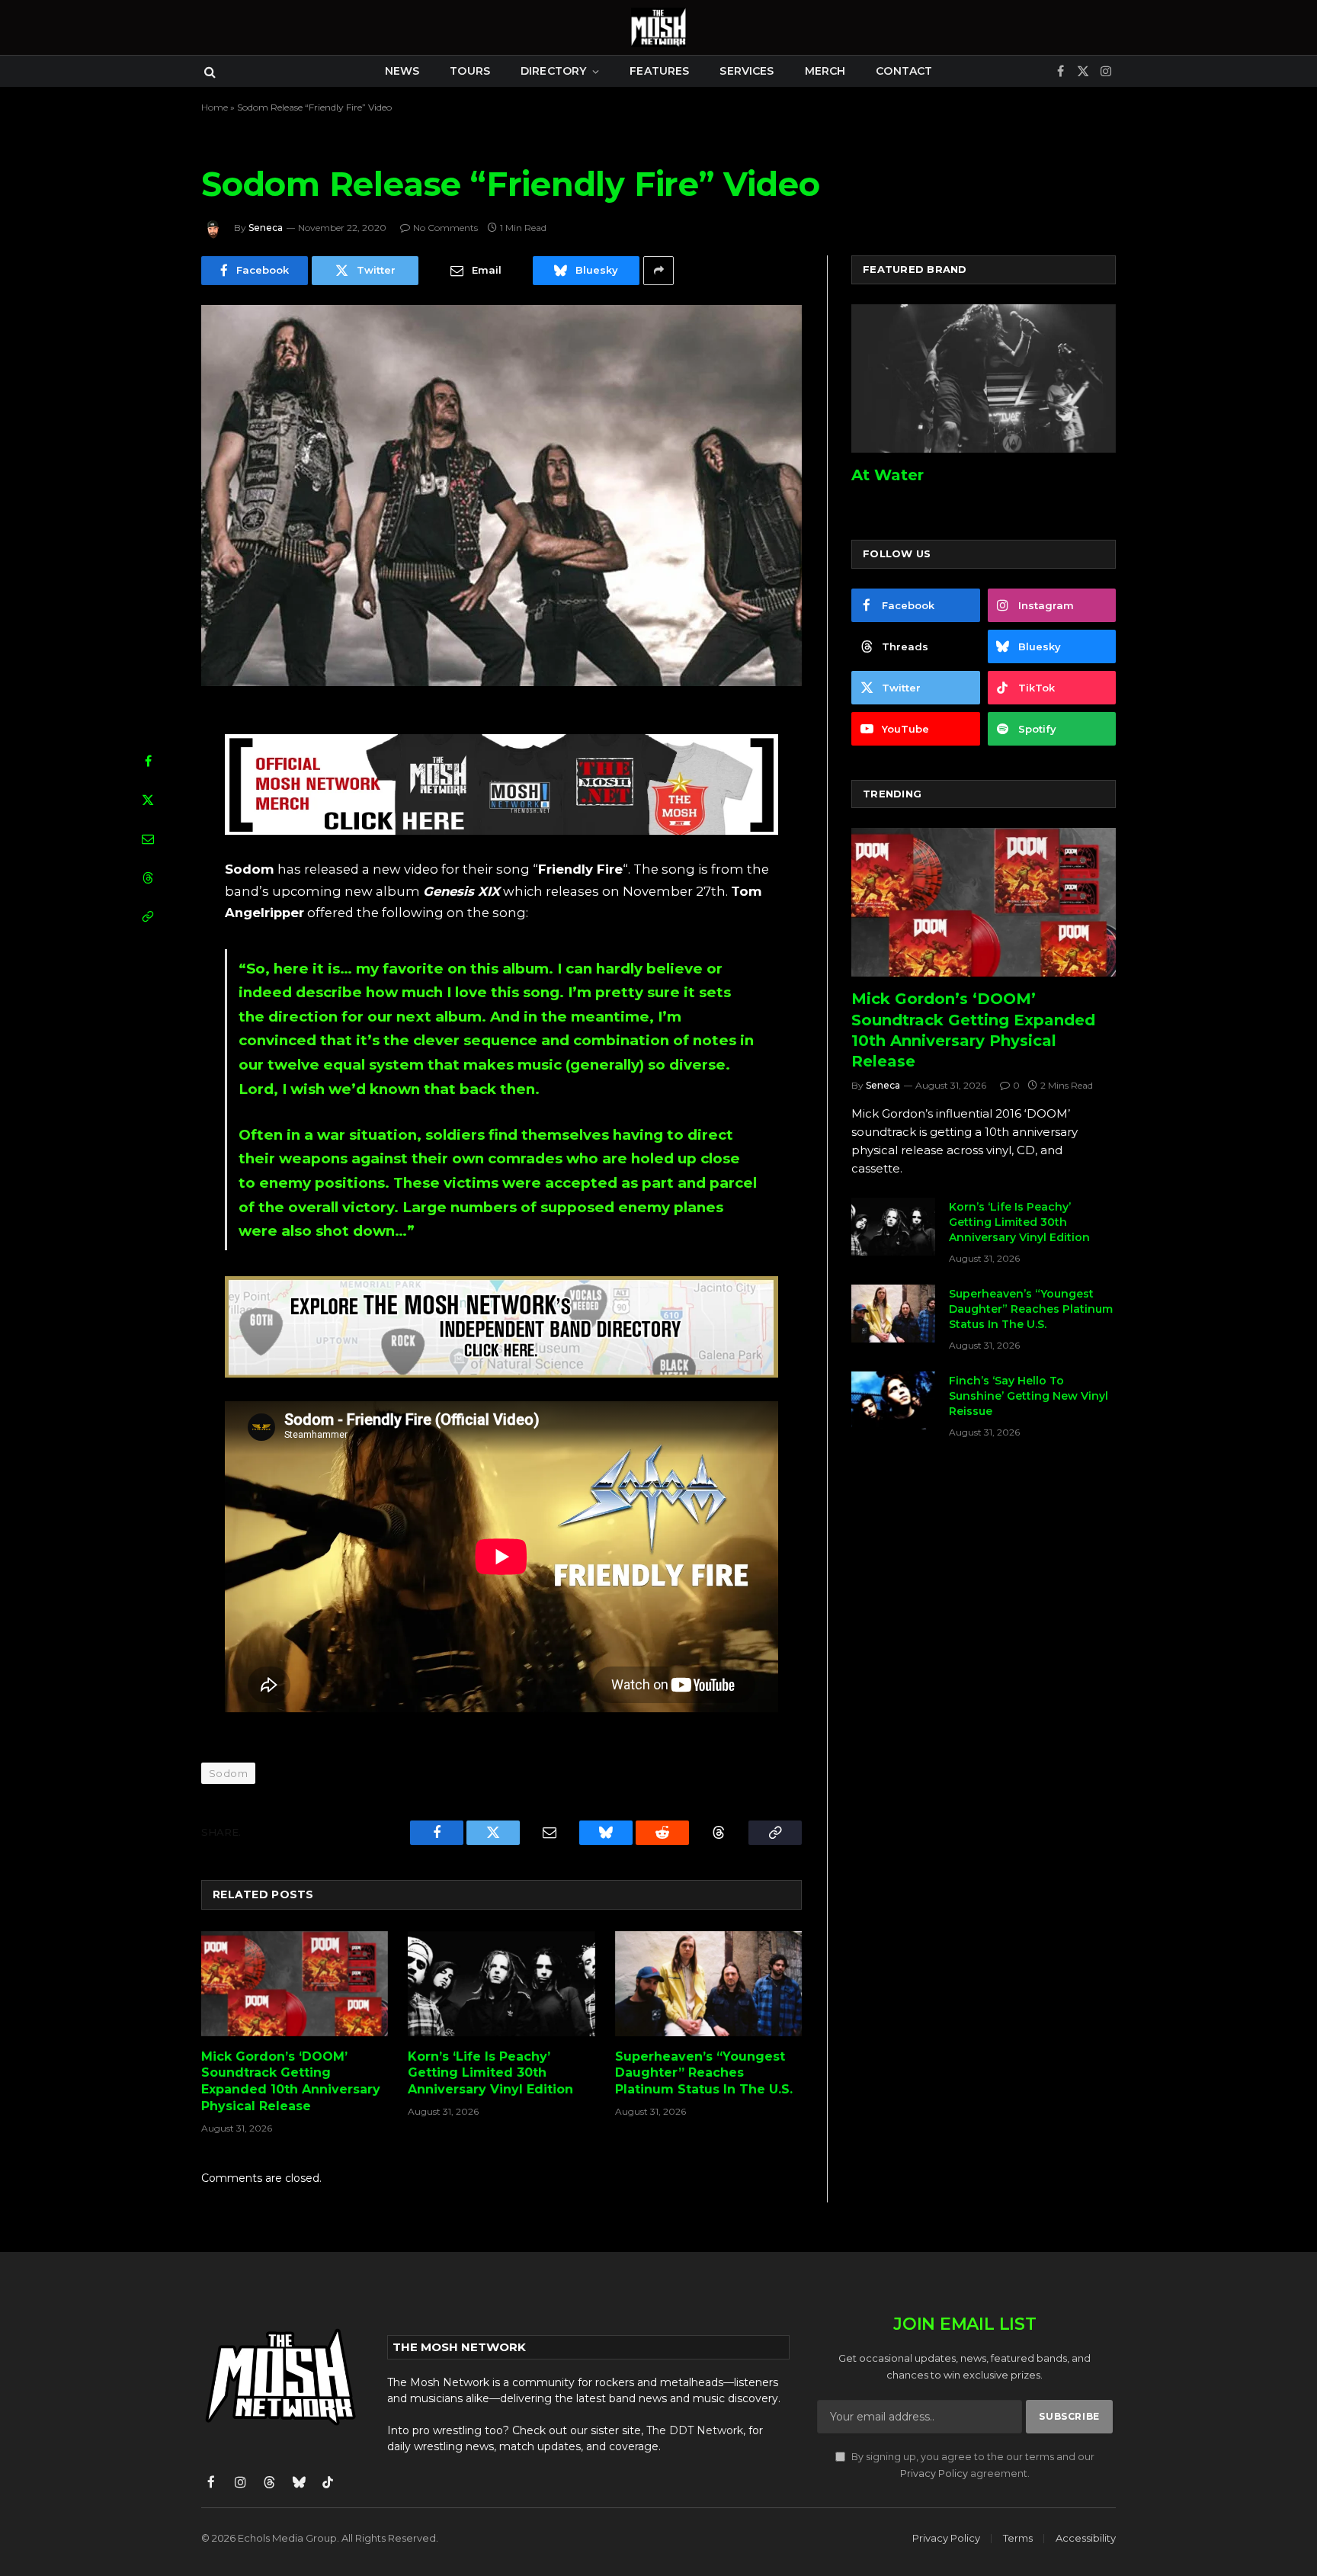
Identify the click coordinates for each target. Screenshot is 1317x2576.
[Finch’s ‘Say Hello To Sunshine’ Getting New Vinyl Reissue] (893, 1400)
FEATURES (659, 71)
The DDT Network (695, 2430)
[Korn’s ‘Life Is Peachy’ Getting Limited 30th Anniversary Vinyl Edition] (501, 1984)
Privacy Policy (934, 2473)
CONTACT (904, 71)
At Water (888, 475)
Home (215, 107)
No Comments (445, 228)
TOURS (470, 71)
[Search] (208, 71)
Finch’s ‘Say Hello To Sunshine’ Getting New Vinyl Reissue (1029, 1396)
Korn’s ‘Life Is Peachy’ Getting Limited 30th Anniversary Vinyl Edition (490, 2073)
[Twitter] (148, 800)
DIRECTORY (553, 71)
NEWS (402, 71)
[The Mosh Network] (658, 27)
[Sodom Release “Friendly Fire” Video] (501, 496)
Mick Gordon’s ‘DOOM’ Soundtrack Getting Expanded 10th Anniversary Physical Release (291, 2081)
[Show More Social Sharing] (658, 271)
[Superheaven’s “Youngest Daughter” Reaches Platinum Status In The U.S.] (708, 1984)
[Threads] (148, 877)
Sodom (228, 1773)
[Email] (148, 839)
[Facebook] (148, 761)
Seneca (266, 228)
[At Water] (984, 379)
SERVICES (747, 71)
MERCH (825, 71)
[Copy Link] (148, 916)
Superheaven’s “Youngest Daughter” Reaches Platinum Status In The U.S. (704, 2073)
